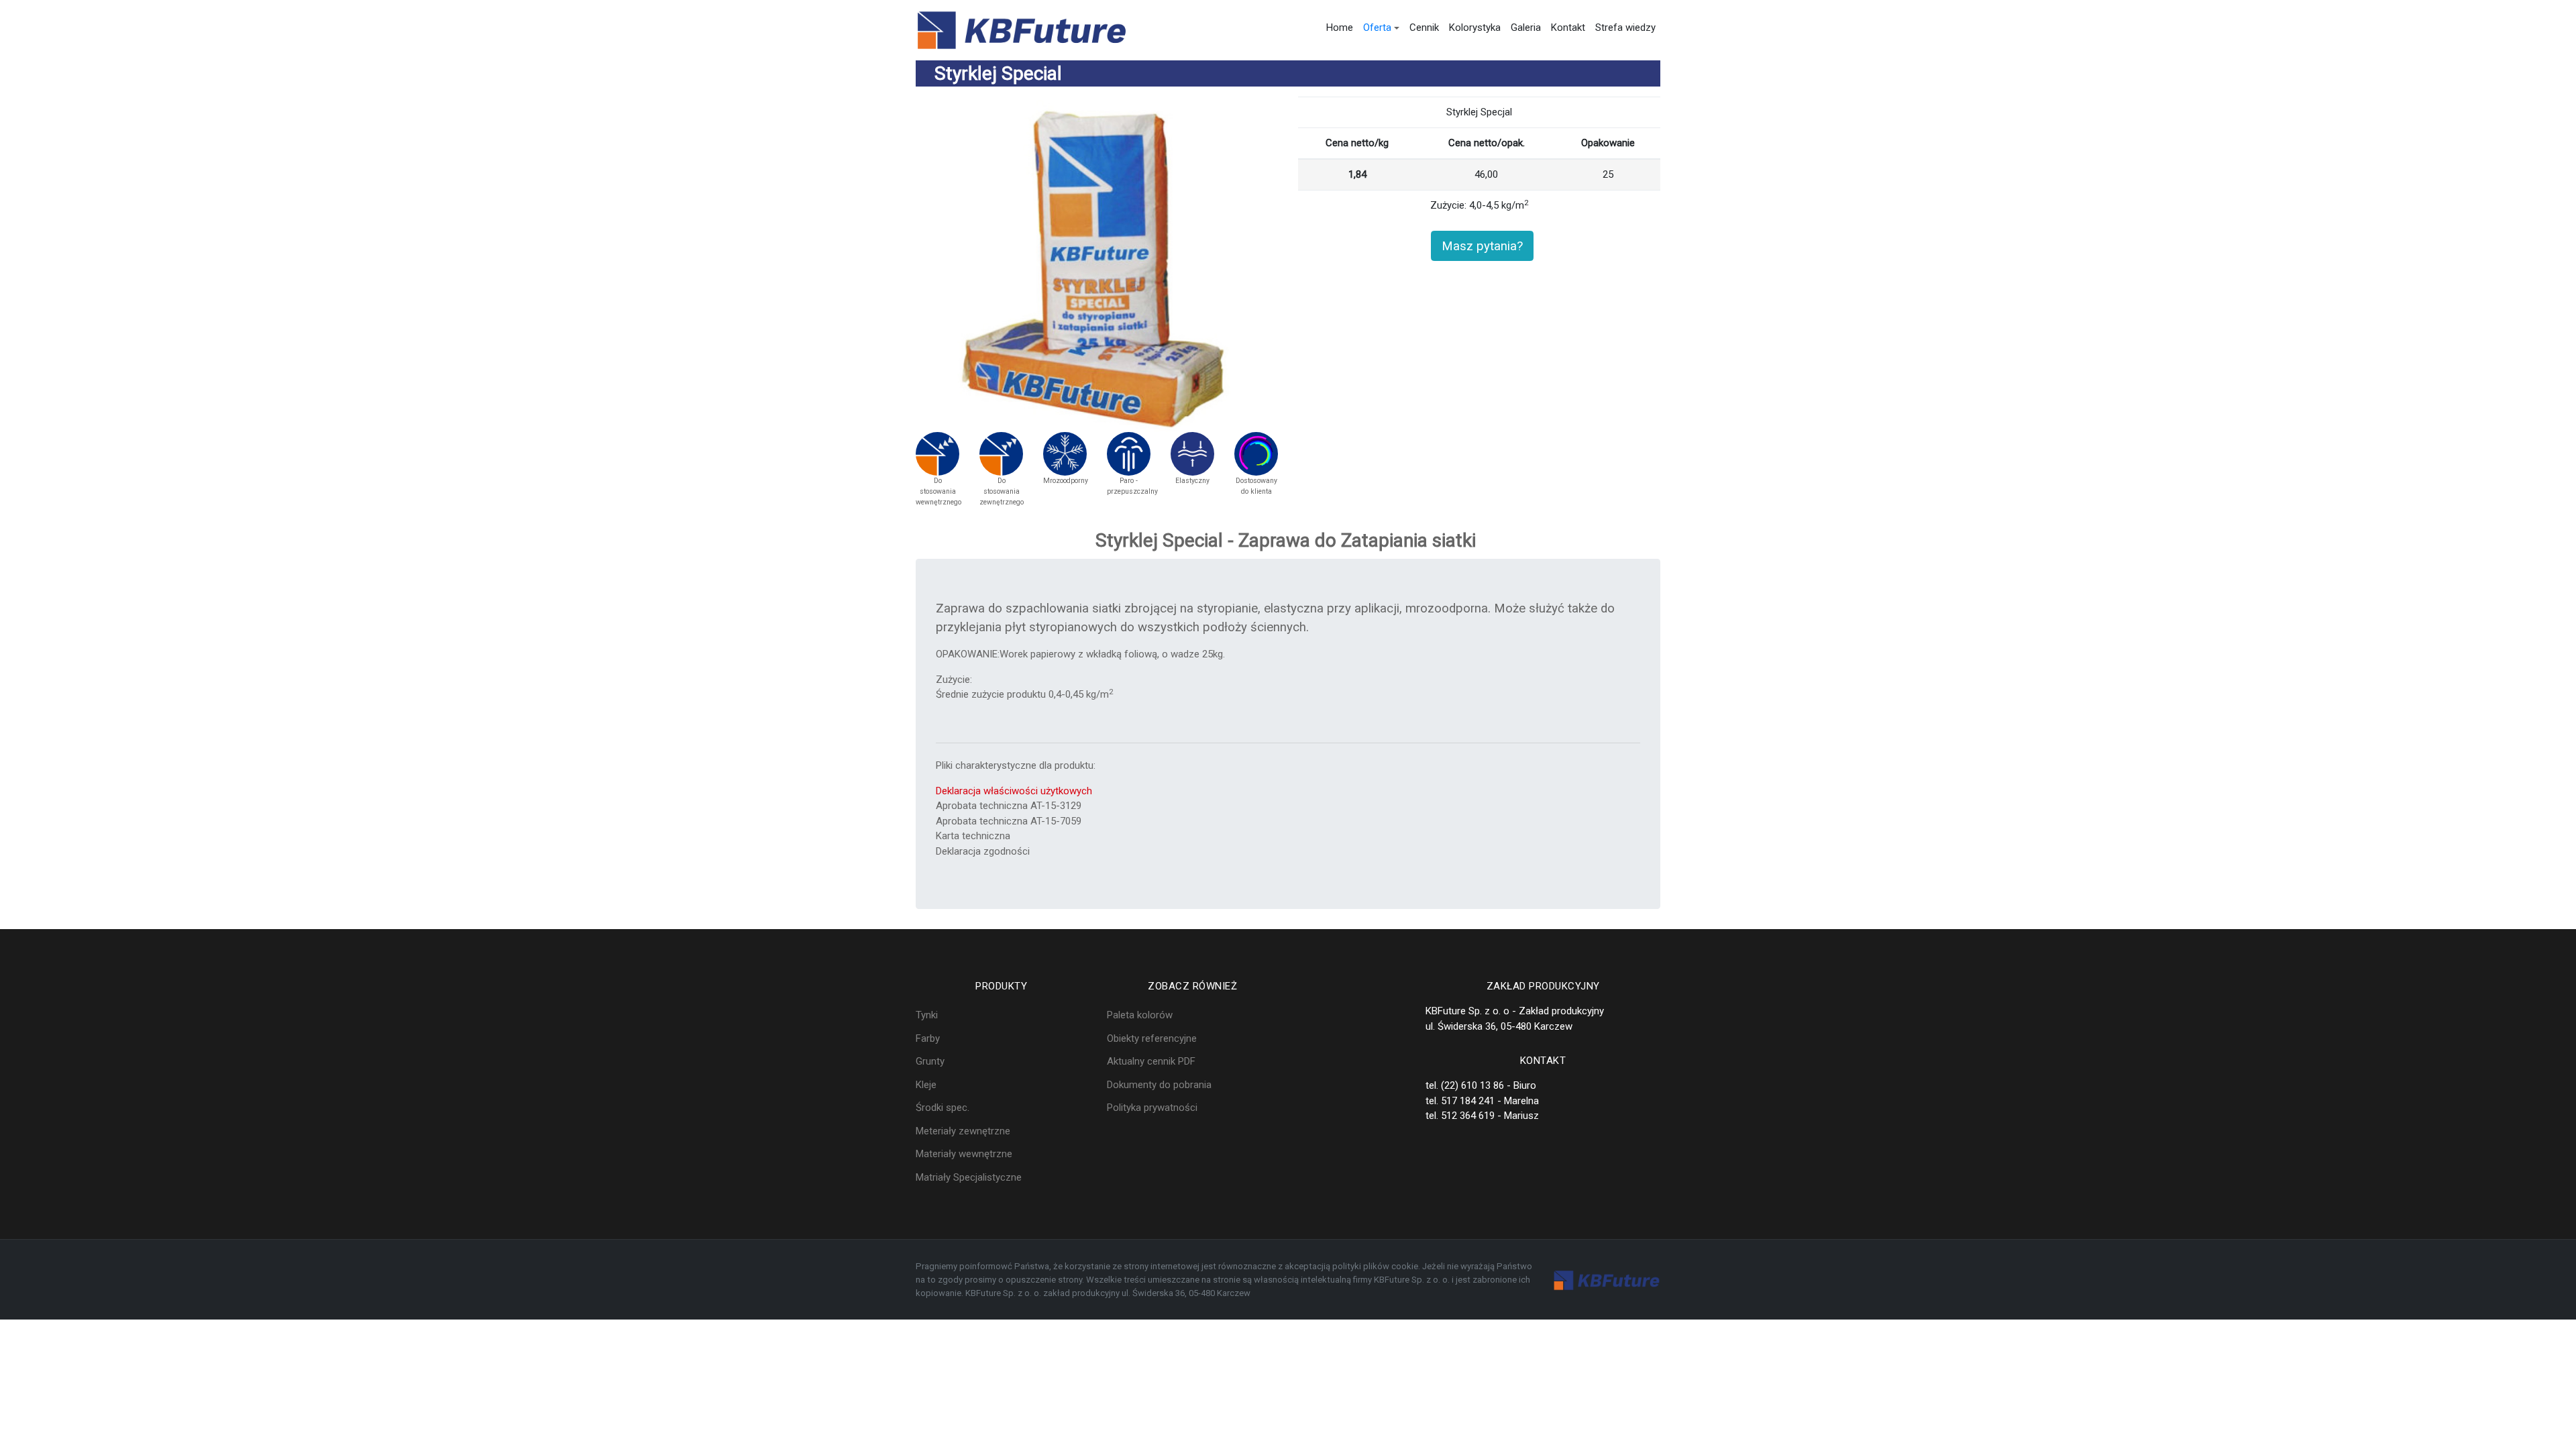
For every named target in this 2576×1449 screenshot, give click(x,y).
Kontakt (1568, 28)
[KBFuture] (1022, 30)
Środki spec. (943, 1108)
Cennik (1424, 28)
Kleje (926, 1085)
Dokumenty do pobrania (1159, 1085)
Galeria (1526, 28)
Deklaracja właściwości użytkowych (1014, 791)
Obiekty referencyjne (1152, 1038)
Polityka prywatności (1152, 1108)
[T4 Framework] (1607, 1280)
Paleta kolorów (1140, 1015)
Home (1340, 28)
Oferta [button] (1377, 28)
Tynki (927, 1015)
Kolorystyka (1475, 28)
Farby (928, 1038)
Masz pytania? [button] (1482, 246)
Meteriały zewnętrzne (963, 1131)
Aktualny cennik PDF (1151, 1061)
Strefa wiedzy (1625, 28)
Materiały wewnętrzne (964, 1154)
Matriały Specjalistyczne (969, 1177)
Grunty (930, 1061)
